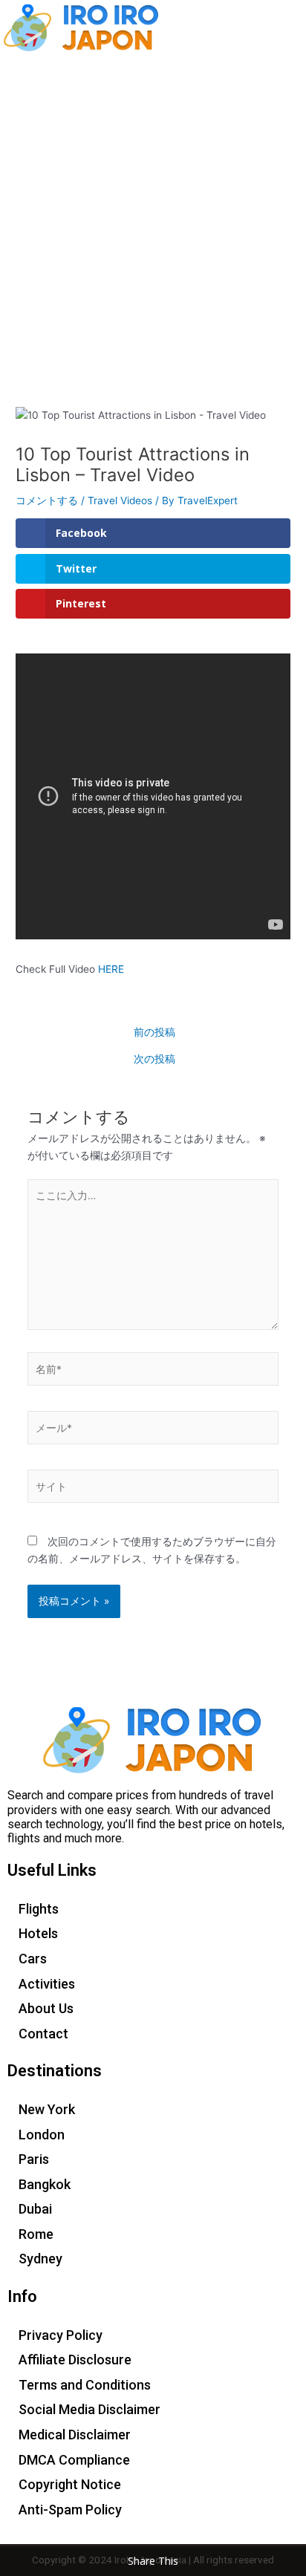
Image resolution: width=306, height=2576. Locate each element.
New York (47, 2109)
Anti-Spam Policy (70, 2510)
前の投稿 (154, 1033)
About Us (46, 2008)
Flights (39, 1909)
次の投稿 (154, 1060)
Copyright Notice (70, 2484)
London (42, 2135)
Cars (33, 1959)
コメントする (47, 500)
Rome (36, 2234)
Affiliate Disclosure (75, 2360)
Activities (47, 1984)
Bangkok (45, 2184)
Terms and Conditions (85, 2385)
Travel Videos (120, 500)
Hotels (38, 1933)
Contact (43, 2034)
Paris (34, 2159)
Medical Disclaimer (75, 2435)
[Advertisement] (153, 215)
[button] (287, 27)
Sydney (40, 2259)
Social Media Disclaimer (89, 2409)
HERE (111, 969)
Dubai (35, 2209)
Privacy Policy (61, 2335)
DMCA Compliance (74, 2460)
